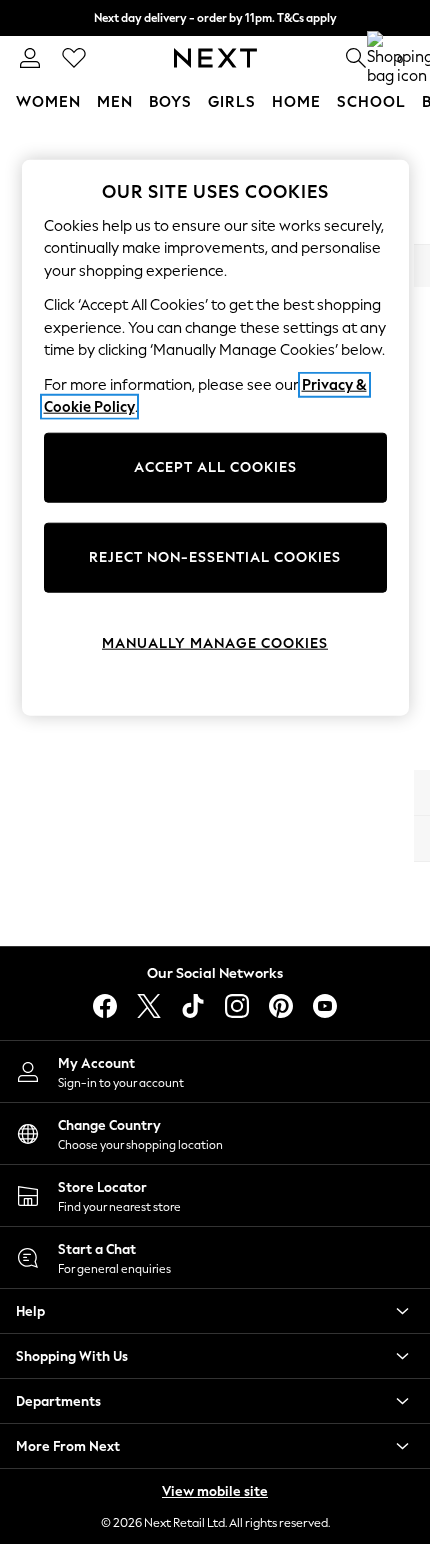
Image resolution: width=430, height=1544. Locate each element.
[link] (30, 58)
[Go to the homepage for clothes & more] (215, 58)
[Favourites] (74, 58)
